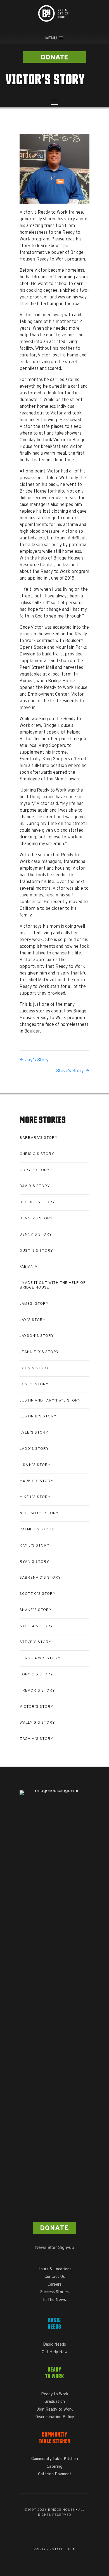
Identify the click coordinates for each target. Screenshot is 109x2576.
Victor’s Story (36, 1707)
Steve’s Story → (73, 1070)
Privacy (41, 2550)
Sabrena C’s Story (40, 1578)
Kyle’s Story (34, 1433)
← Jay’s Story (34, 1060)
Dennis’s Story (36, 1218)
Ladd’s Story (34, 1449)
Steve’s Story (35, 1642)
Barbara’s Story (39, 1138)
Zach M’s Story (36, 1739)
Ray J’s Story (35, 1546)
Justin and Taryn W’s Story (50, 1401)
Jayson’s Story (37, 1336)
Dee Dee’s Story (37, 1202)
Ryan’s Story (34, 1562)
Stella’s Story (36, 1626)
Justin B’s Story (38, 1416)
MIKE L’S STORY (35, 1497)
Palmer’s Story (37, 1529)
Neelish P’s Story (39, 1513)
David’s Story (35, 1186)
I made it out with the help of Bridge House (53, 1285)
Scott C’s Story (38, 1594)
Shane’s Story (36, 1610)
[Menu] (55, 103)
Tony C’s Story (36, 1674)
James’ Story (34, 1304)
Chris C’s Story (37, 1154)
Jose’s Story (34, 1384)
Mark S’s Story (36, 1481)
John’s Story (34, 1368)
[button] (54, 57)
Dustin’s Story (36, 1251)
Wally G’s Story (37, 1723)
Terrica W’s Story (40, 1658)
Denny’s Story (36, 1235)
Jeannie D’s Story (39, 1352)
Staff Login (64, 2550)
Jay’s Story (33, 1320)
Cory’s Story (35, 1170)
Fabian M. (29, 1267)
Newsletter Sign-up (55, 2247)
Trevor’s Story (37, 1691)
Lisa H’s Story (35, 1465)
